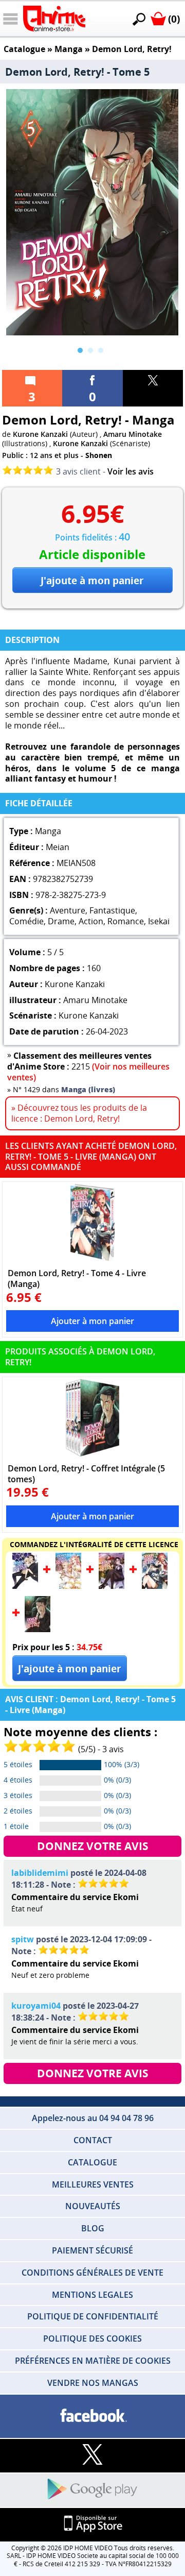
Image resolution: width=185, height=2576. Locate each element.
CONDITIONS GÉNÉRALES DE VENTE (92, 2273)
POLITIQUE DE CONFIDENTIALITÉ (93, 2316)
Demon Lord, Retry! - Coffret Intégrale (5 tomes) (86, 1473)
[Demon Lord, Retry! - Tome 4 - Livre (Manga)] (92, 1223)
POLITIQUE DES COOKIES (92, 2338)
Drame (61, 921)
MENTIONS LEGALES (92, 2295)
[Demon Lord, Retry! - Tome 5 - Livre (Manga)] (38, 1629)
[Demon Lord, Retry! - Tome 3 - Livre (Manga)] (112, 1586)
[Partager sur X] (153, 388)
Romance (126, 921)
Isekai (159, 921)
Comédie (26, 921)
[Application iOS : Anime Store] (92, 2524)
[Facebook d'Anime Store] (92, 2416)
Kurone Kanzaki (40, 434)
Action (91, 921)
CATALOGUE (92, 2162)
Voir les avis (131, 471)
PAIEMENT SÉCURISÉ (92, 2250)
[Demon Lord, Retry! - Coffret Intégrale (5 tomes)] (92, 1418)
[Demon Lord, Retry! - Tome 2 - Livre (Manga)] (68, 1586)
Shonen (99, 455)
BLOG (93, 2228)
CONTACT (93, 2140)
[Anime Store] (54, 19)
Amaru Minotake (133, 434)
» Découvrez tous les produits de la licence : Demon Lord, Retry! (79, 1113)
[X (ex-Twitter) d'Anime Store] (92, 2455)
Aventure (68, 910)
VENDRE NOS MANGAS (93, 2383)
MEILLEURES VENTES (93, 2184)
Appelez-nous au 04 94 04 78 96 (93, 2118)
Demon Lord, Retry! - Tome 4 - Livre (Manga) (77, 1278)
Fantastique (112, 910)
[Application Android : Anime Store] (92, 2490)
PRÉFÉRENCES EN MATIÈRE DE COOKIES (93, 2361)
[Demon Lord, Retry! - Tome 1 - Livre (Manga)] (25, 1586)
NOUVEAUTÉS (93, 2206)
